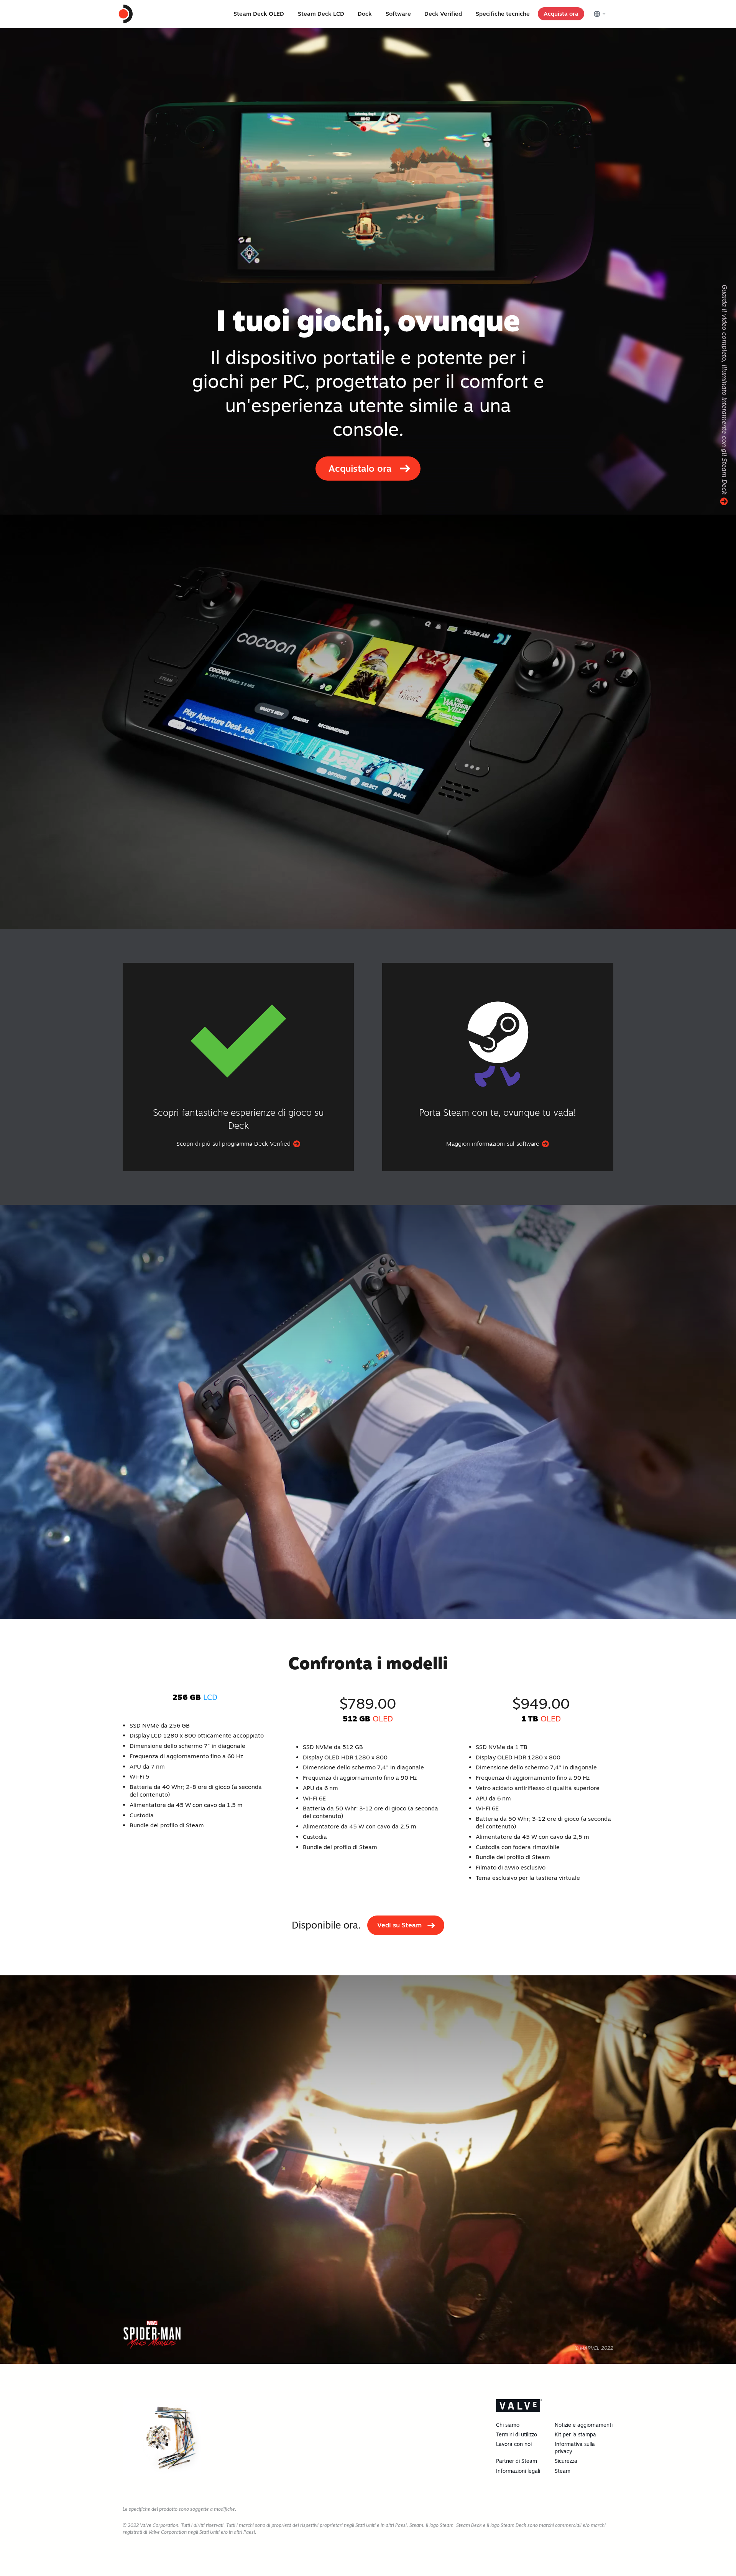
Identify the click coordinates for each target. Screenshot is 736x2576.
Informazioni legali (518, 2471)
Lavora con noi (514, 2444)
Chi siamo (508, 2425)
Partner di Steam (517, 2461)
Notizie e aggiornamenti (584, 2425)
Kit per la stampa (575, 2434)
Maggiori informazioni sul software (494, 1144)
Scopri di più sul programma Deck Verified (234, 1144)
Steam (563, 2471)
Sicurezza (566, 2461)
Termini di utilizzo (517, 2434)
